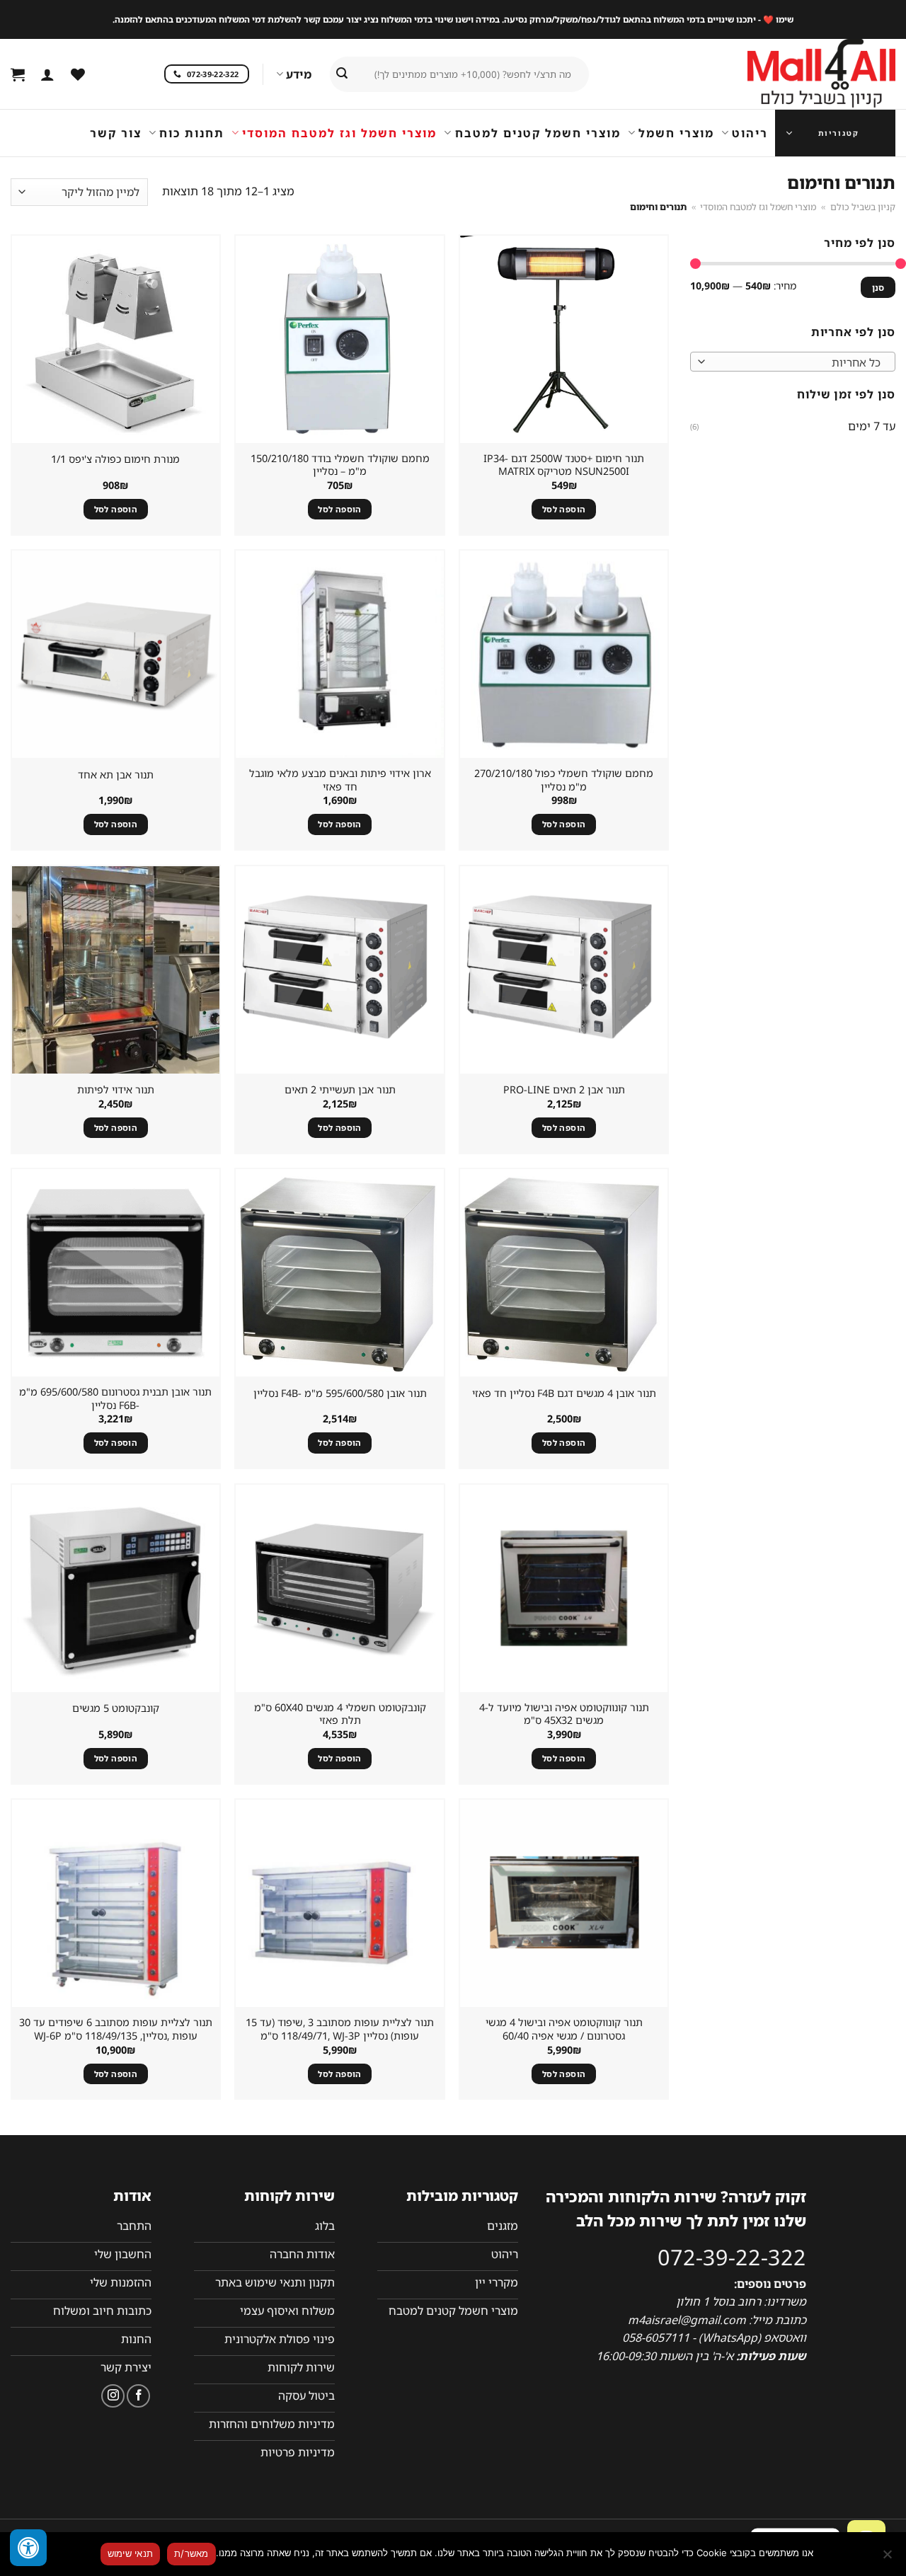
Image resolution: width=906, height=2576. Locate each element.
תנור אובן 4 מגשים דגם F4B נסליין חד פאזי (564, 1393)
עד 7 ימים (872, 425)
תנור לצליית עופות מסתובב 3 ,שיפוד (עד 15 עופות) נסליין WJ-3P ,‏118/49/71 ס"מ (340, 2029)
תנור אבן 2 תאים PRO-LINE (564, 1090)
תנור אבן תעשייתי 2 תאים (340, 1090)
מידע (299, 74)
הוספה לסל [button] (564, 509)
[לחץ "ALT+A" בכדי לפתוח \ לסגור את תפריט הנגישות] (28, 2548)
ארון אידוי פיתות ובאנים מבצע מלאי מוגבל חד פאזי (340, 780)
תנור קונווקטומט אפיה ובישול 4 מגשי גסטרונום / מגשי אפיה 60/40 (564, 2029)
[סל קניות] (18, 74)
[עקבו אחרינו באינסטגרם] (113, 2396)
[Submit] (342, 74)
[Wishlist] (78, 74)
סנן (878, 287)
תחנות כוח (192, 133)
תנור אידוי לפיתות (116, 1090)
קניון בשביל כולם (863, 207)
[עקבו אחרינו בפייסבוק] (138, 2396)
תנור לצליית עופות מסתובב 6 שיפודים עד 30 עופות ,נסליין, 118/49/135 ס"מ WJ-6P (116, 2029)
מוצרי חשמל (676, 133)
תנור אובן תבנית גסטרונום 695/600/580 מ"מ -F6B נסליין (115, 1399)
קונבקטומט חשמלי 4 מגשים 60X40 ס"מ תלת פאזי (340, 1714)
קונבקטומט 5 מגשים (116, 1708)
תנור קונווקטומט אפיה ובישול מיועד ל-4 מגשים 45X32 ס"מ (564, 1714)
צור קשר (116, 133)
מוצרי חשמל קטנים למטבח (538, 133)
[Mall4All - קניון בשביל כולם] (793, 74)
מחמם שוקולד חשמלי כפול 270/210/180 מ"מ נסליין (564, 780)
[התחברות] (47, 74)
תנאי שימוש (131, 2553)
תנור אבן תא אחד (116, 775)
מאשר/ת (191, 2553)
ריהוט (750, 133)
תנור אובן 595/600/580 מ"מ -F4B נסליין (340, 1393)
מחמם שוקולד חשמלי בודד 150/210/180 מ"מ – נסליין (340, 465)
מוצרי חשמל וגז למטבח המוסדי (339, 133)
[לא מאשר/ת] (888, 2558)
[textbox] (797, 362)
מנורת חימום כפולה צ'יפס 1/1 (115, 459)
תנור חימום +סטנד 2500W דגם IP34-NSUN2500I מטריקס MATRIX (564, 465)
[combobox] (793, 362)
